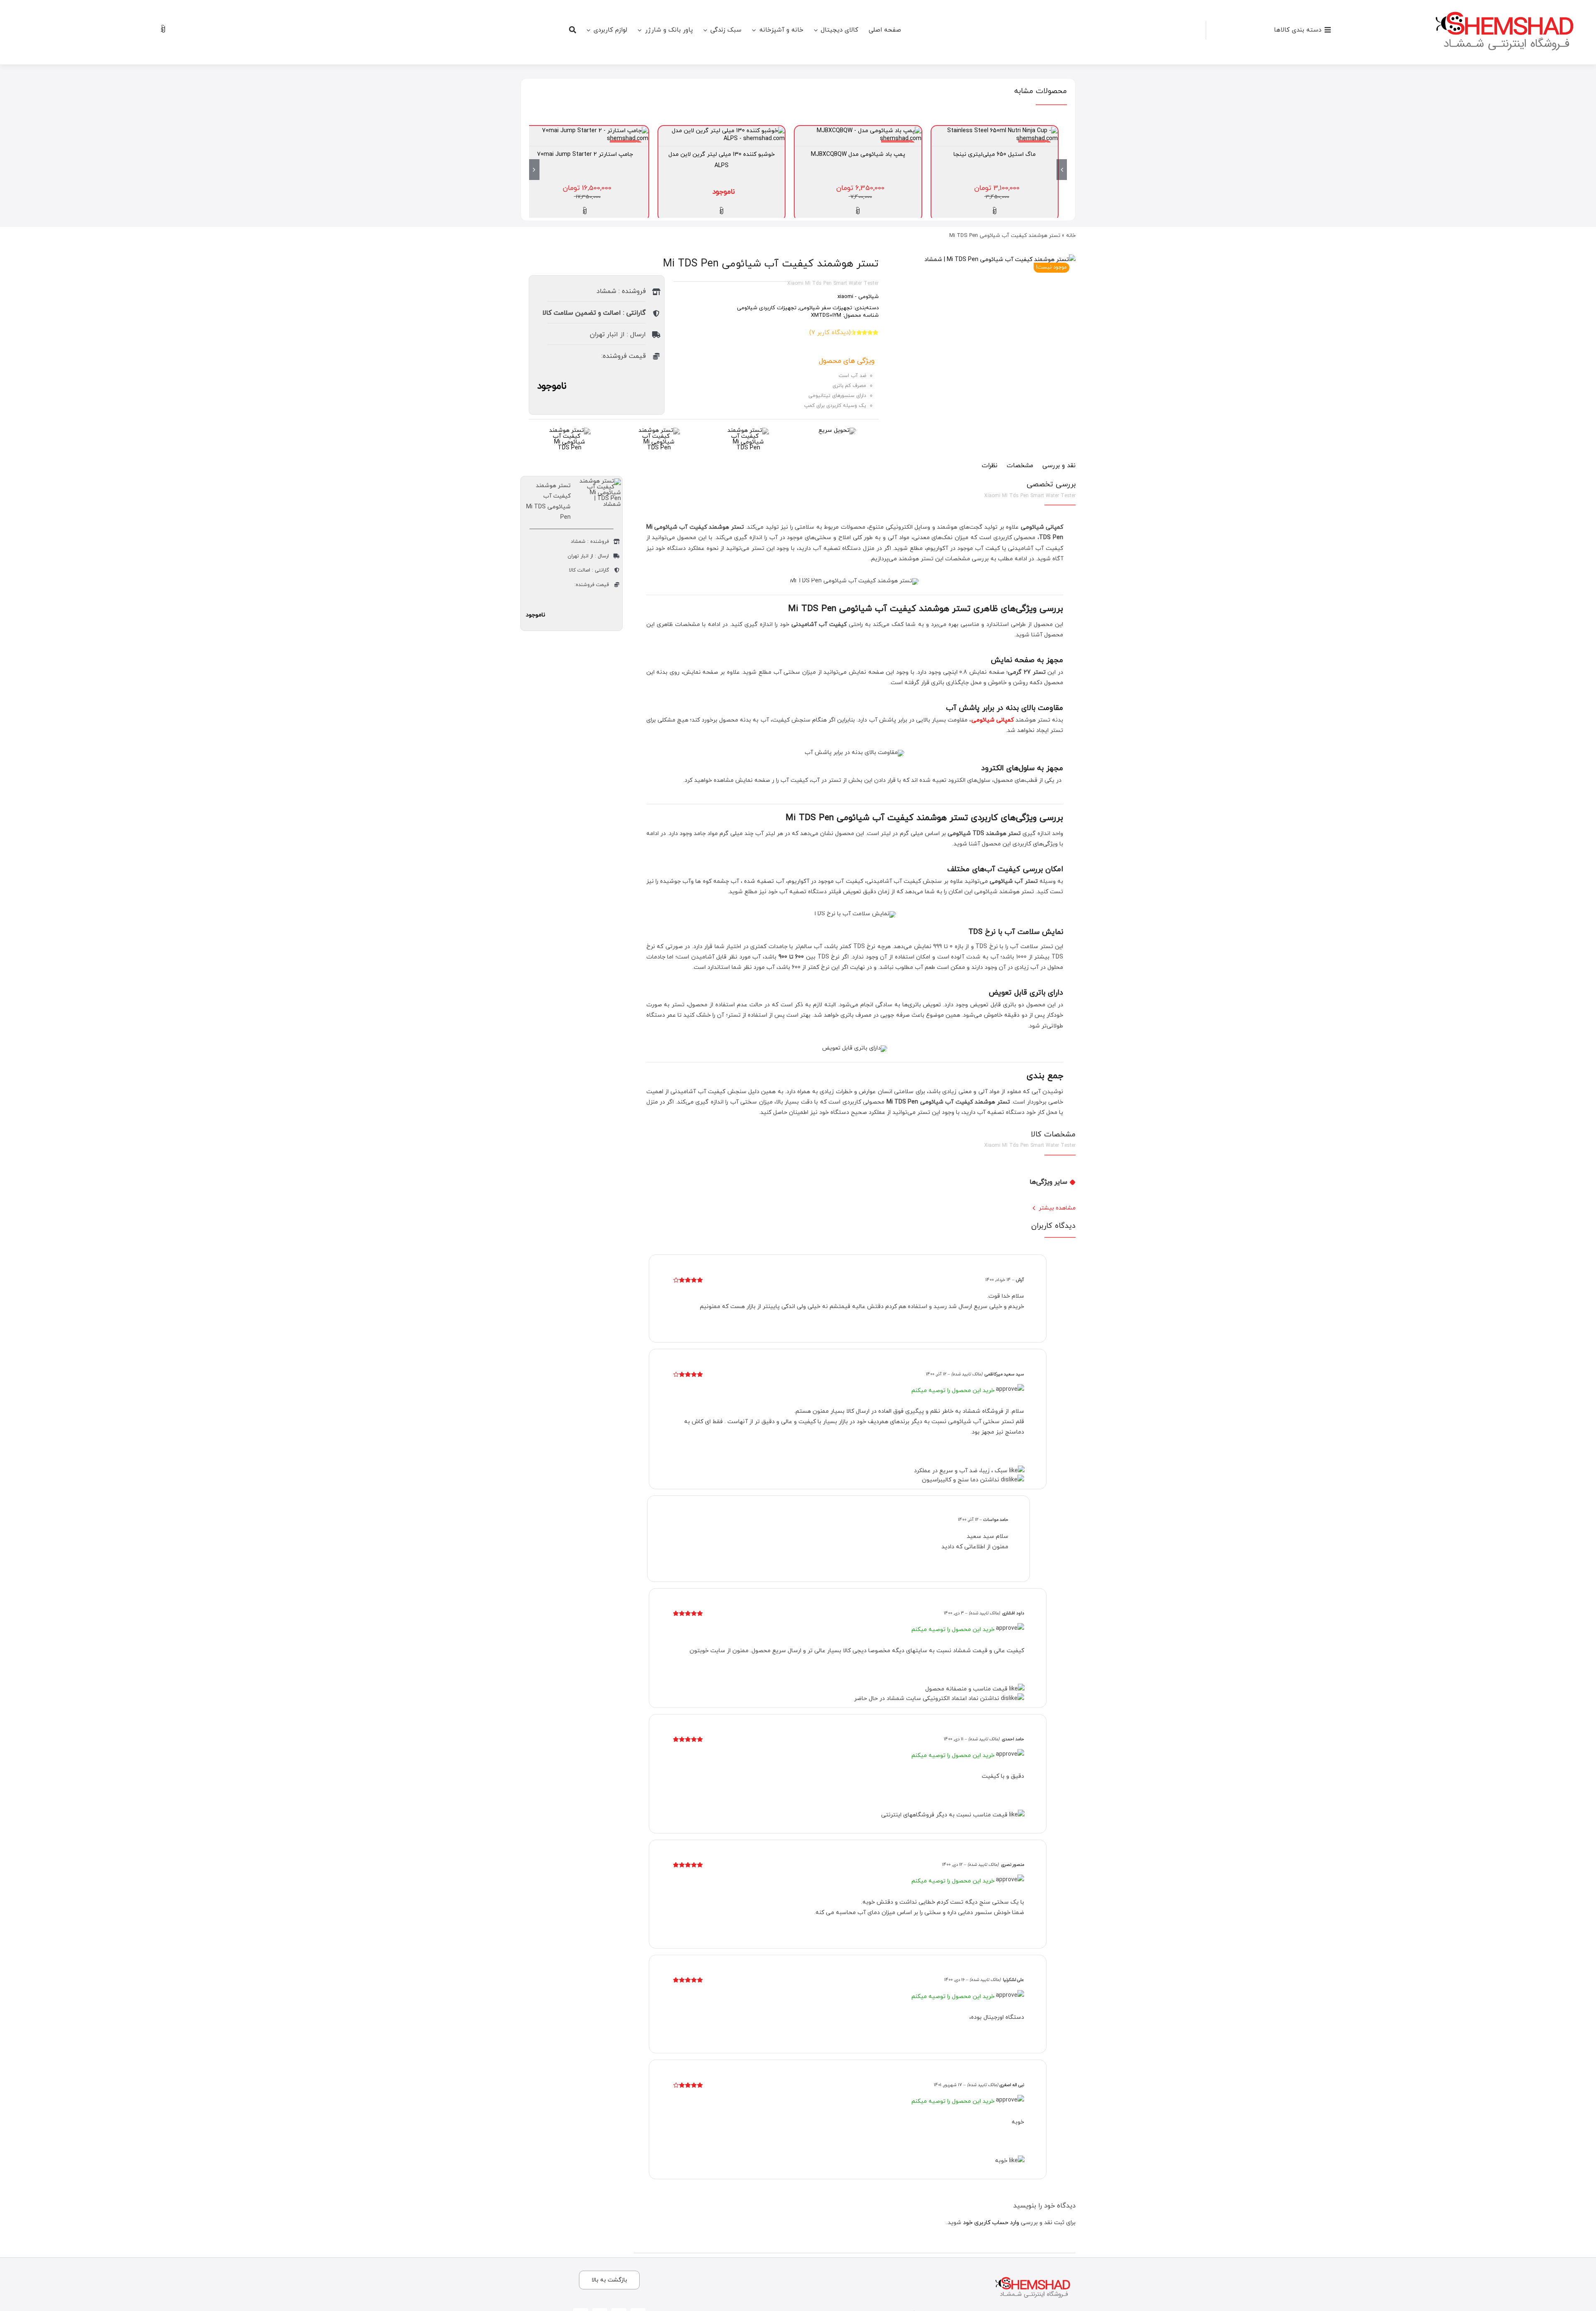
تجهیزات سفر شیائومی (826, 308)
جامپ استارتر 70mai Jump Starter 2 (585, 154)
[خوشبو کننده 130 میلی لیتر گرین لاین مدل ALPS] (722, 131)
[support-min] (748, 430)
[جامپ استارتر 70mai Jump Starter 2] (585, 131)
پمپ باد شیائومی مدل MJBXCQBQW (858, 154)
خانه (1071, 236)
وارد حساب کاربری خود (991, 2223)
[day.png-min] (570, 430)
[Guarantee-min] (659, 430)
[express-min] (837, 430)
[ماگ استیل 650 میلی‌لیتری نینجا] (995, 131)
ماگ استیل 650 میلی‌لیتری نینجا (995, 154)
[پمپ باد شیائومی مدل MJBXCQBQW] (858, 131)
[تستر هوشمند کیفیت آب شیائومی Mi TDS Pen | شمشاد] (1000, 260)
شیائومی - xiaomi (858, 297)
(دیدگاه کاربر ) (830, 333)
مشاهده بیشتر (1057, 1208)
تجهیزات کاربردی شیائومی (767, 308)
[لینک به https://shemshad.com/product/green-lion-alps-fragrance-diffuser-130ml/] (722, 211)
